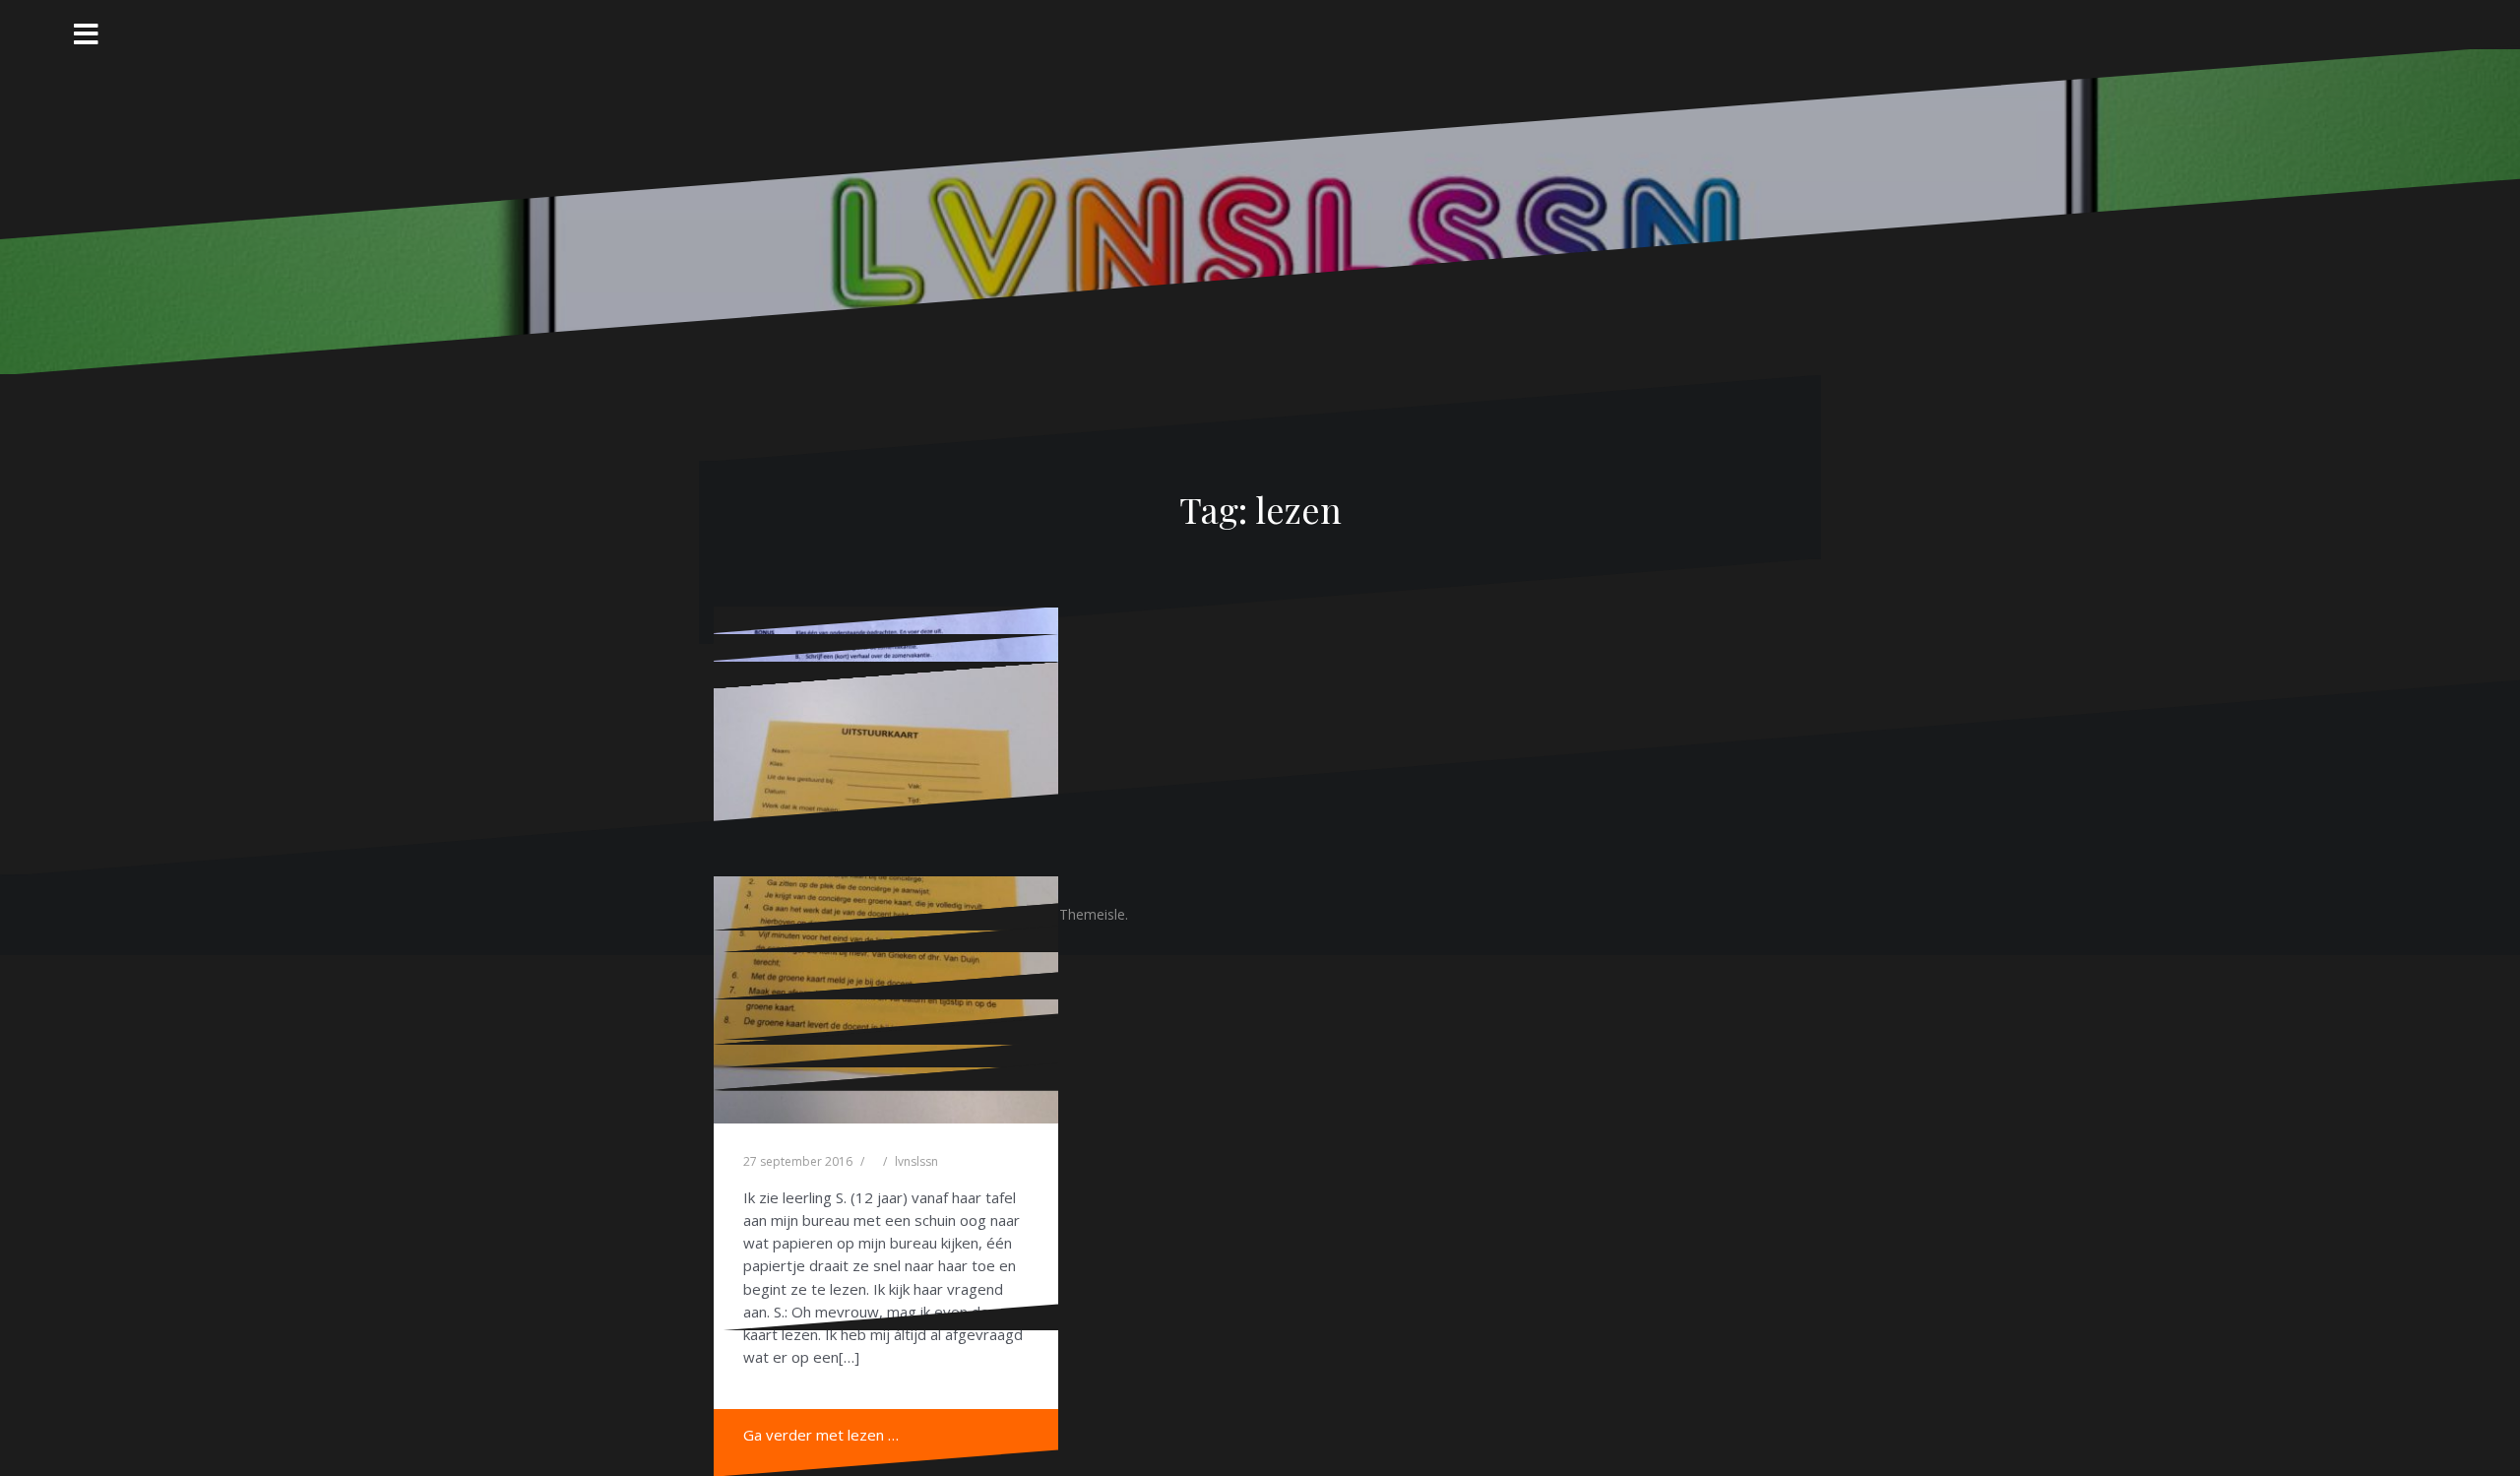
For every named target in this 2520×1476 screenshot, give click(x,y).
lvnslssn (916, 1161)
